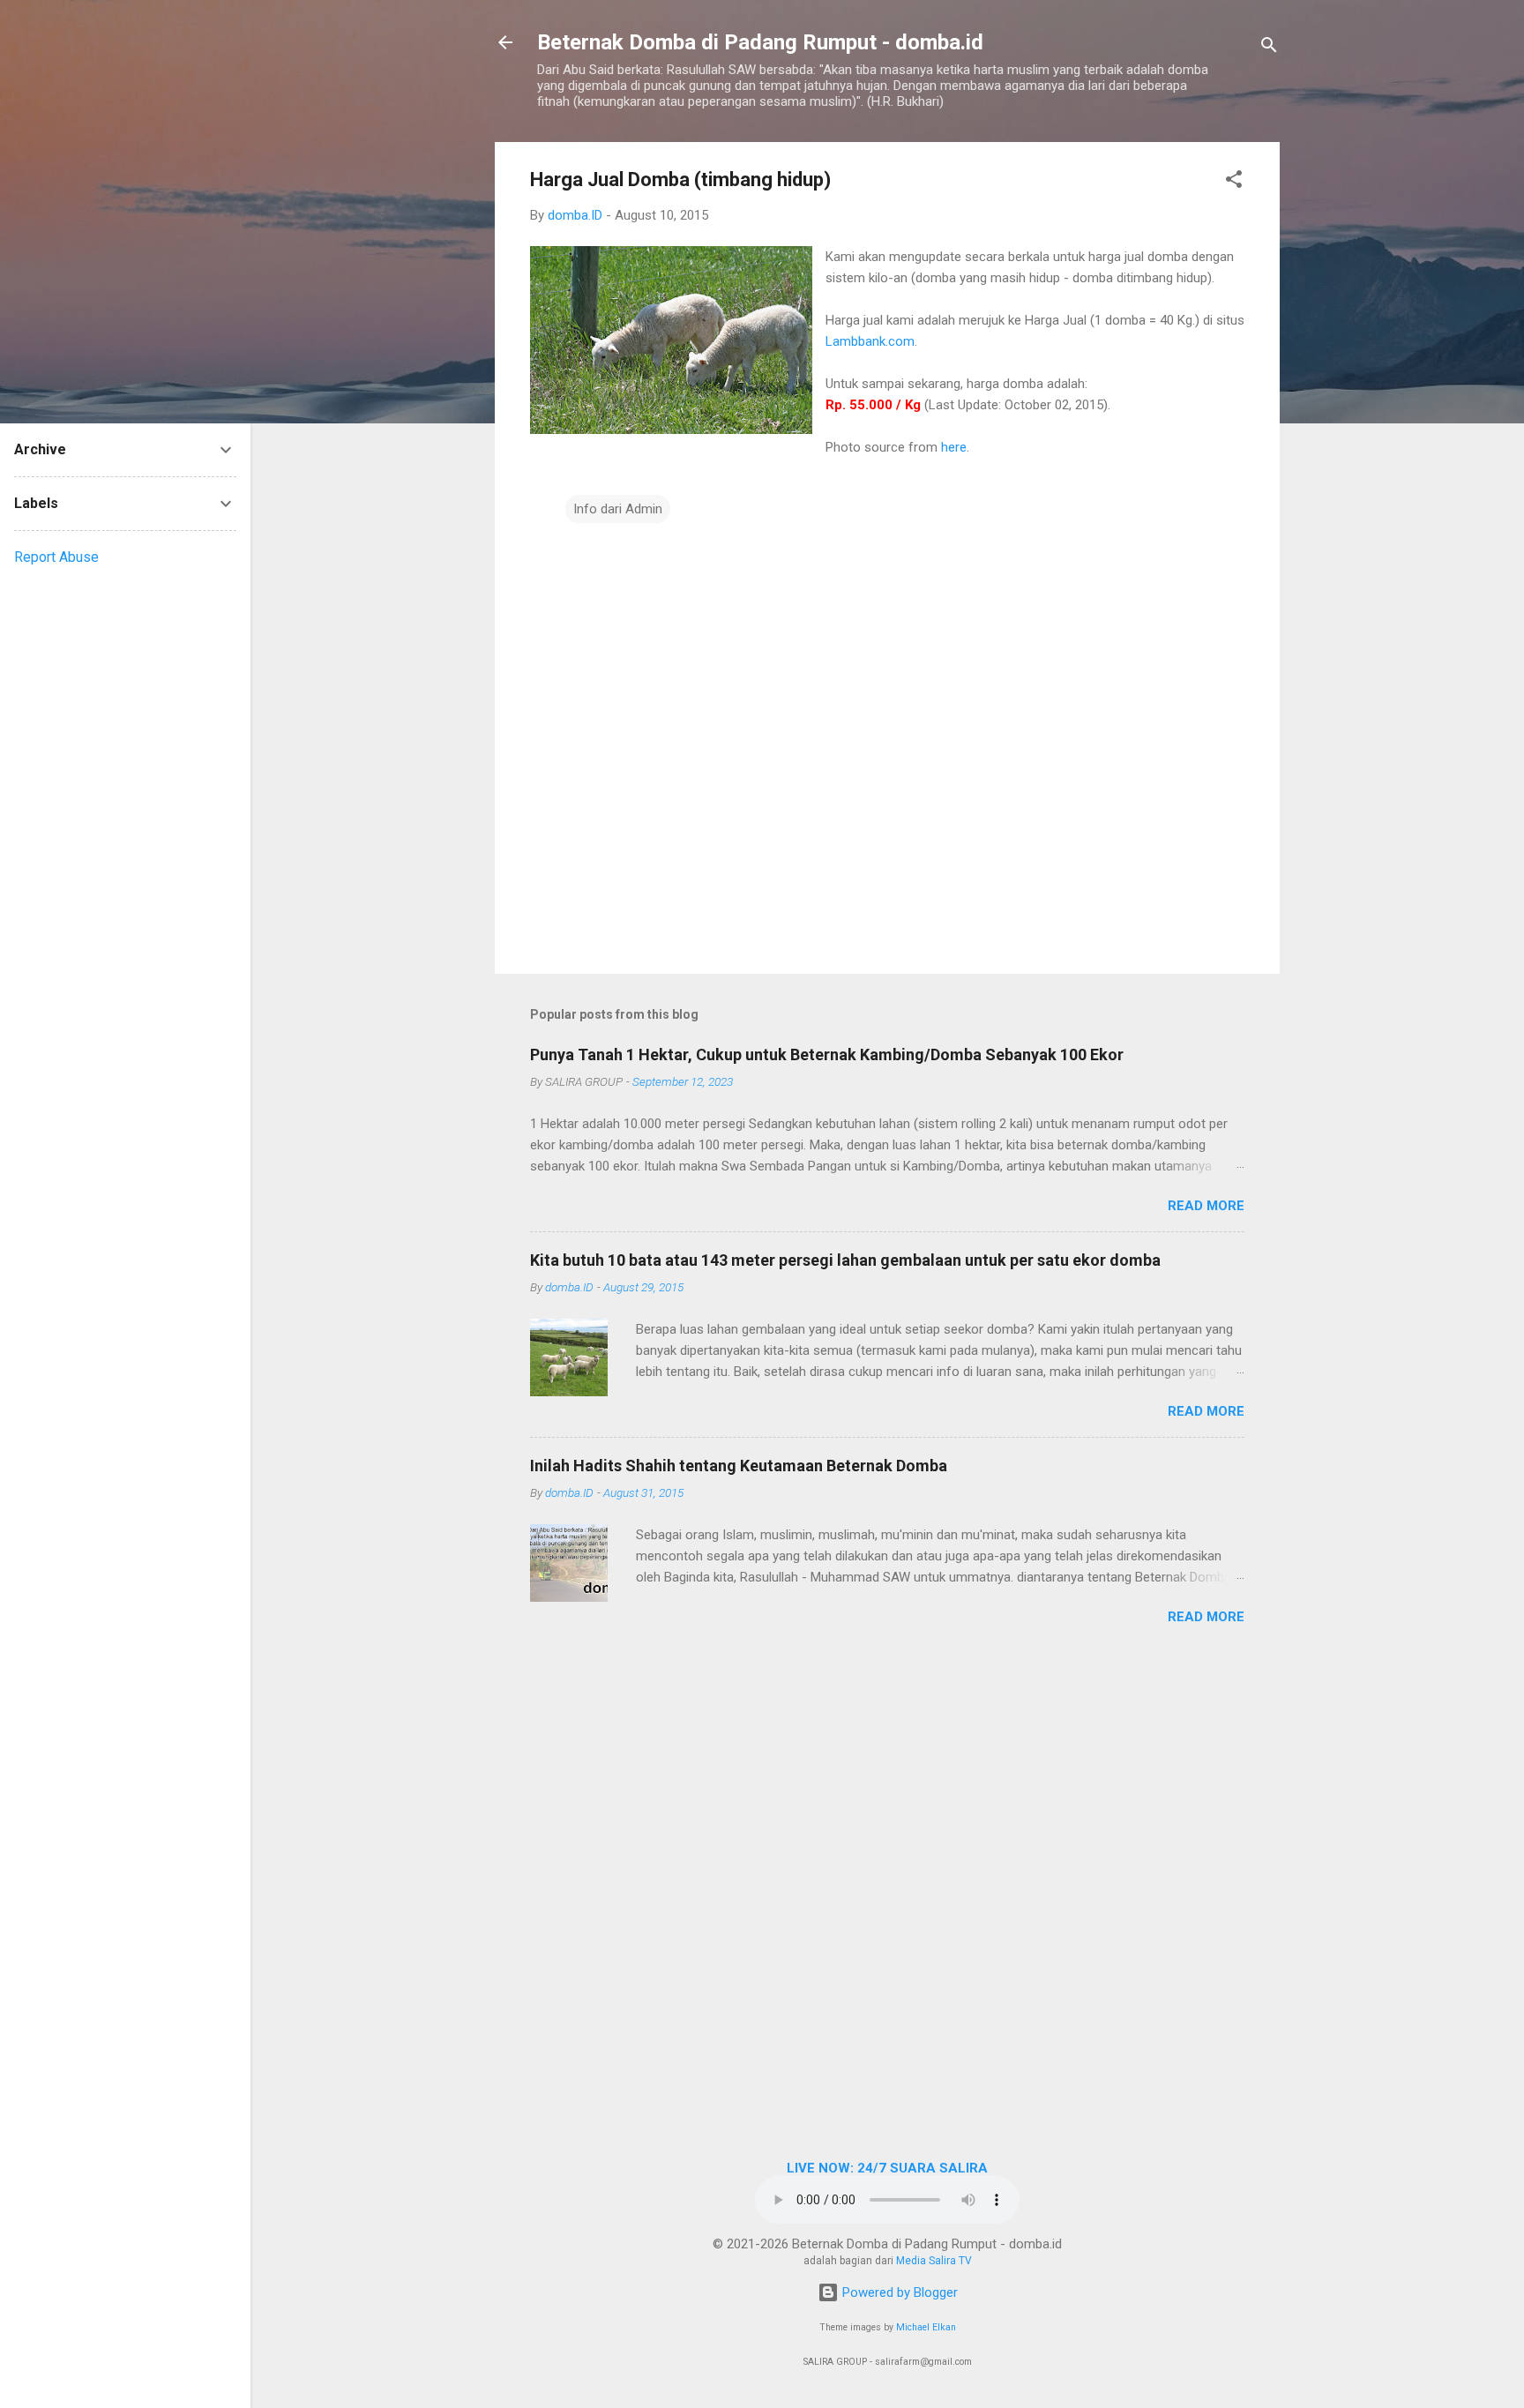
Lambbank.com (870, 341)
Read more (1206, 1206)
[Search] (1269, 48)
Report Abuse (56, 557)
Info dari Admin (618, 509)
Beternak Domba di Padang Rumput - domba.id (760, 42)
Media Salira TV (934, 2261)
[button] (1234, 182)
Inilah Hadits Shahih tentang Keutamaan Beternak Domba (739, 1466)
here (954, 447)
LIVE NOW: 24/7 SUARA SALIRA (887, 2168)
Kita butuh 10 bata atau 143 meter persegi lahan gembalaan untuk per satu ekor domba (845, 1260)
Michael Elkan (926, 2327)
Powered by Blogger (898, 2292)
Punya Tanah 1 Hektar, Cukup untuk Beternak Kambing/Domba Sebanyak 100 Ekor (827, 1054)
